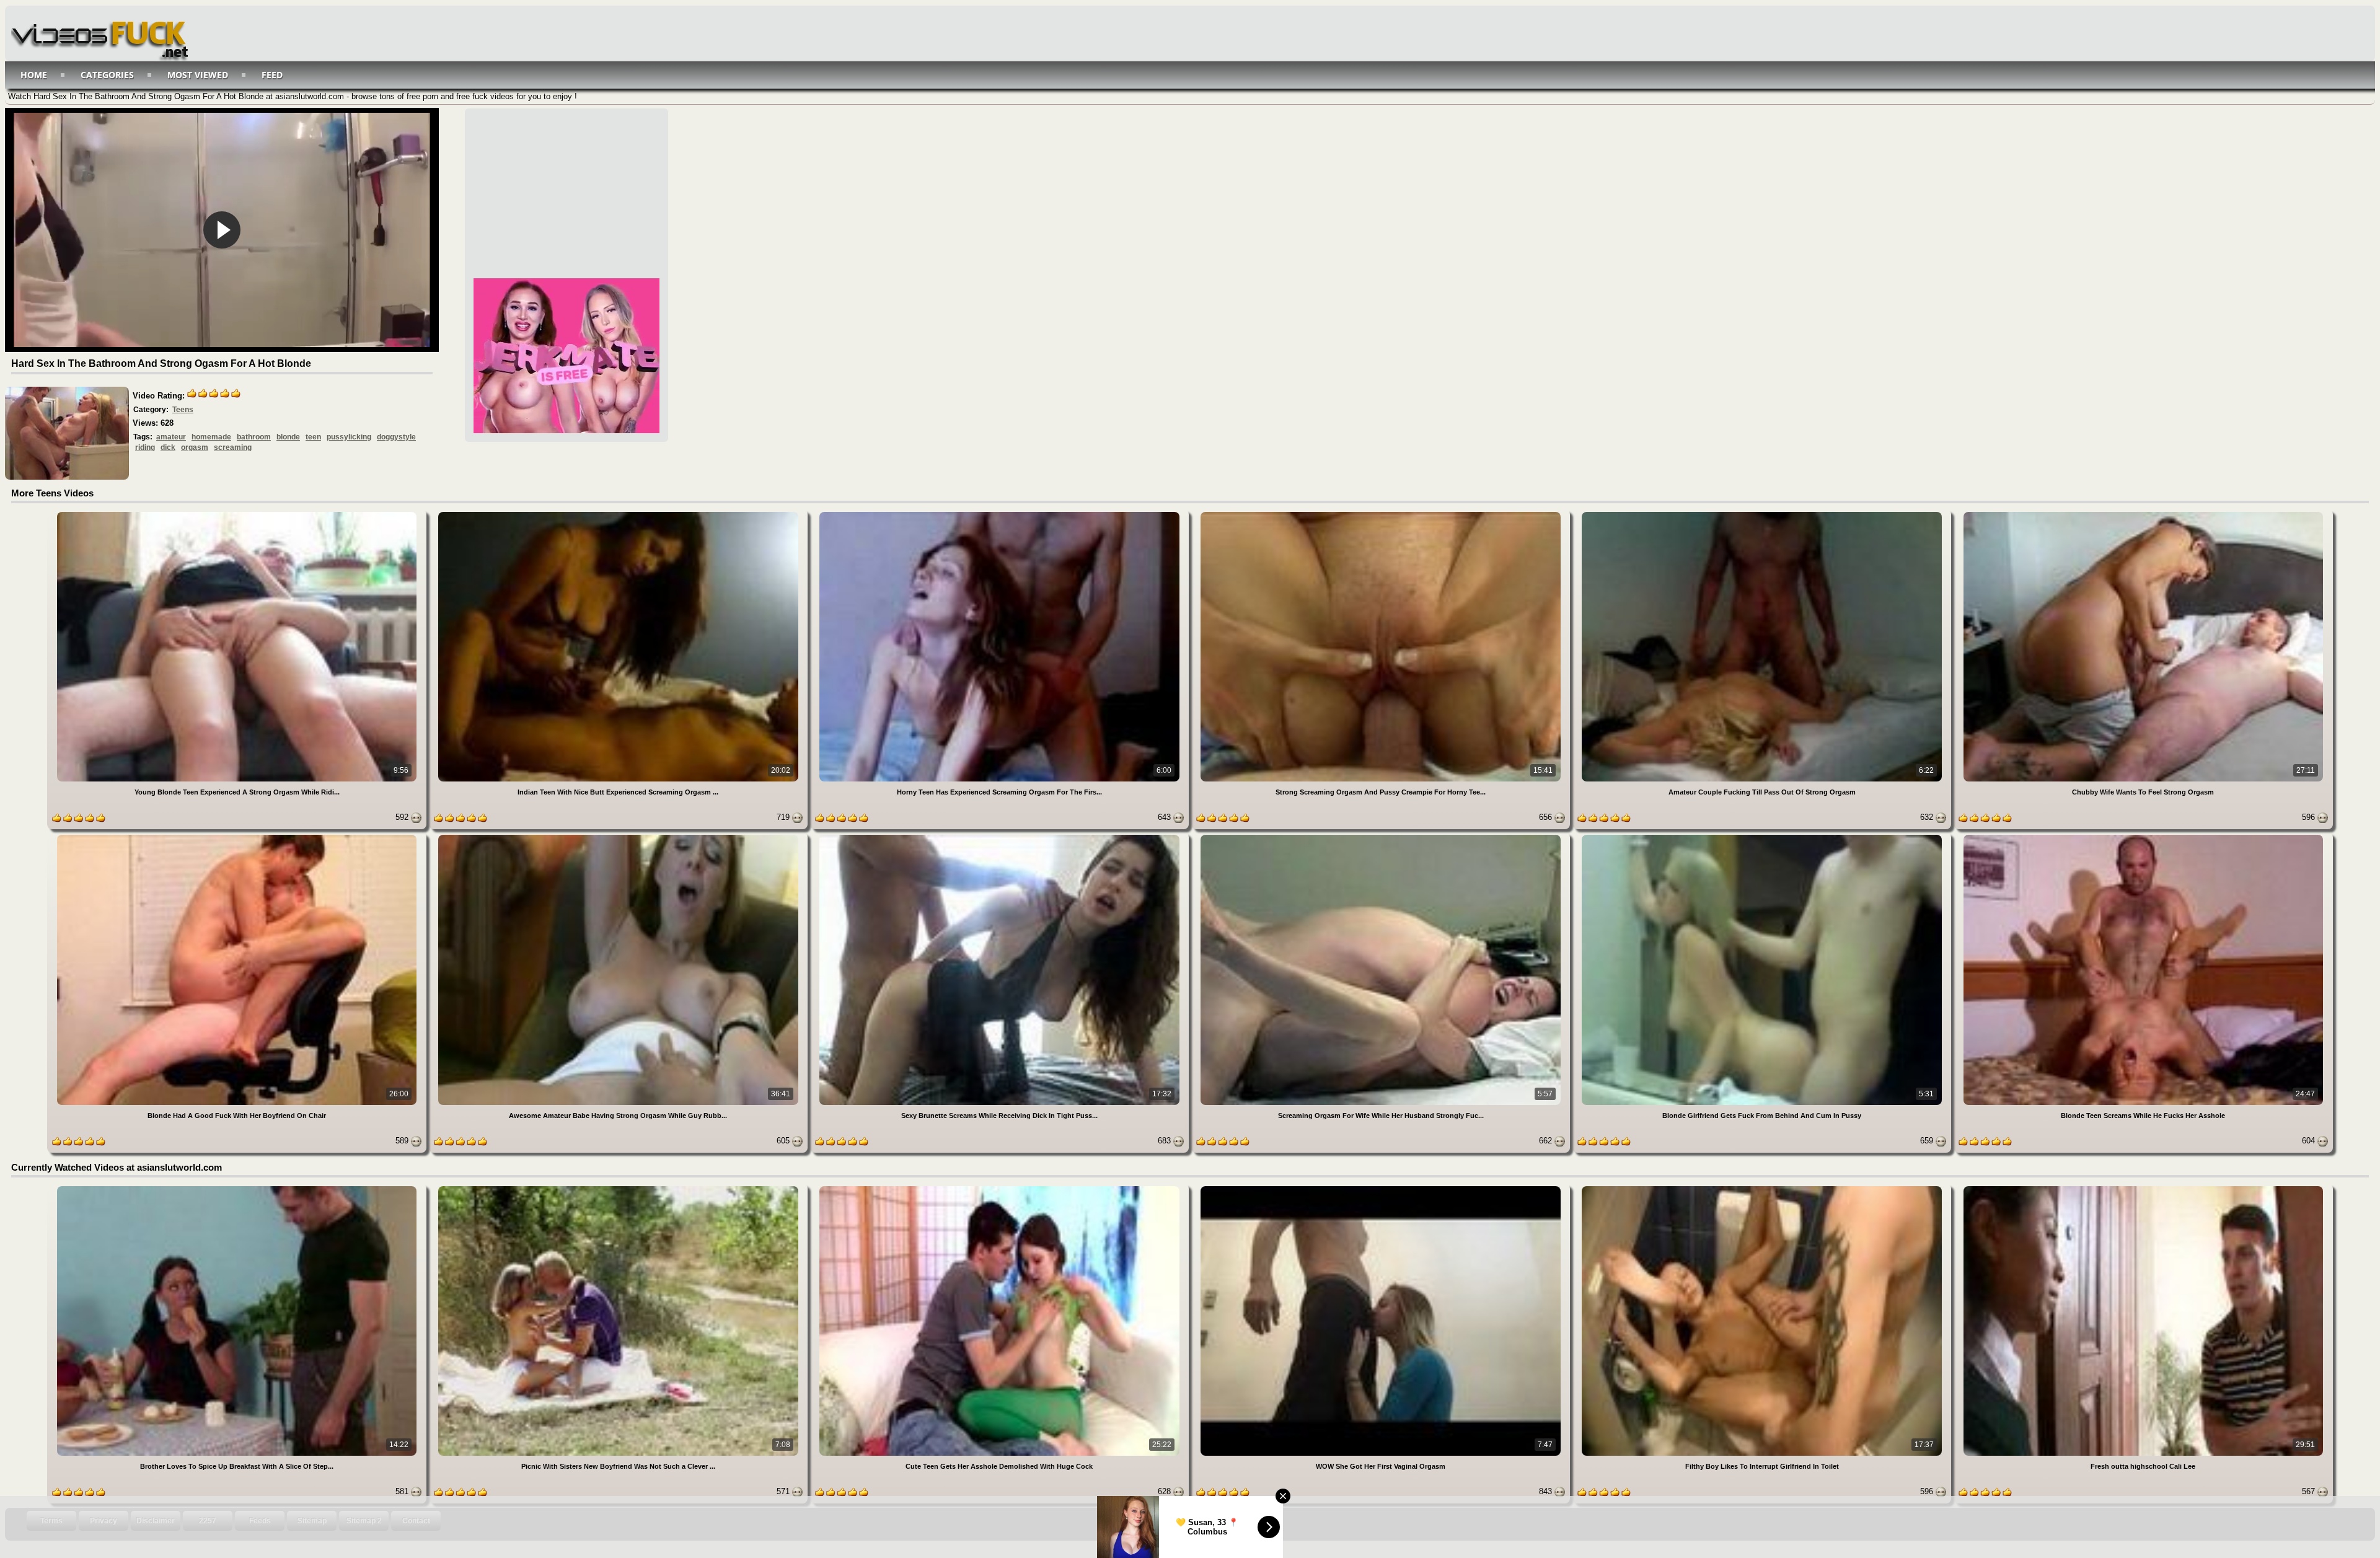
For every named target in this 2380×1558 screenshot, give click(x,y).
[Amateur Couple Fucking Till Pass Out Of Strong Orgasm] (1763, 514)
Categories (107, 75)
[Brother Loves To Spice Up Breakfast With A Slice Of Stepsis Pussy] (238, 1188)
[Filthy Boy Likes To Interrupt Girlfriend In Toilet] (1763, 1188)
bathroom (254, 437)
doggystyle (396, 437)
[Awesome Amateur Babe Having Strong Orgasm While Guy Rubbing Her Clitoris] (619, 837)
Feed (272, 75)
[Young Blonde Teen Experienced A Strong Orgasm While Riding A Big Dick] (238, 514)
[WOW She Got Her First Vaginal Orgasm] (1382, 1188)
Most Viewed (198, 75)
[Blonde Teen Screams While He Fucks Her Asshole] (2143, 837)
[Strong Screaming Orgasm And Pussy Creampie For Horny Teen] (1382, 514)
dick (168, 447)
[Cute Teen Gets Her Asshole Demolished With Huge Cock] (1001, 1188)
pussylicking (349, 437)
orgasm (195, 447)
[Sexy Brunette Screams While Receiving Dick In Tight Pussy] (1001, 837)
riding (145, 447)
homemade (211, 437)
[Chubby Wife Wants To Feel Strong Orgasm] (2143, 514)
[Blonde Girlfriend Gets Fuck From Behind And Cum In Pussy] (1763, 837)
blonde (288, 437)
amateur (171, 437)
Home (34, 75)
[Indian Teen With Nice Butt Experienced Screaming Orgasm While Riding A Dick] (619, 514)
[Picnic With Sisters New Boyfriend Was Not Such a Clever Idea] (619, 1188)
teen (313, 437)
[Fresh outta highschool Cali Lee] (2143, 1188)
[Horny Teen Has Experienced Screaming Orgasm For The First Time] (1001, 514)
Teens (183, 410)
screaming (233, 447)
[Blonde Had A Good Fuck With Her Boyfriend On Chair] (238, 837)
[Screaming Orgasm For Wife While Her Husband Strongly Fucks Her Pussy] (1382, 837)
